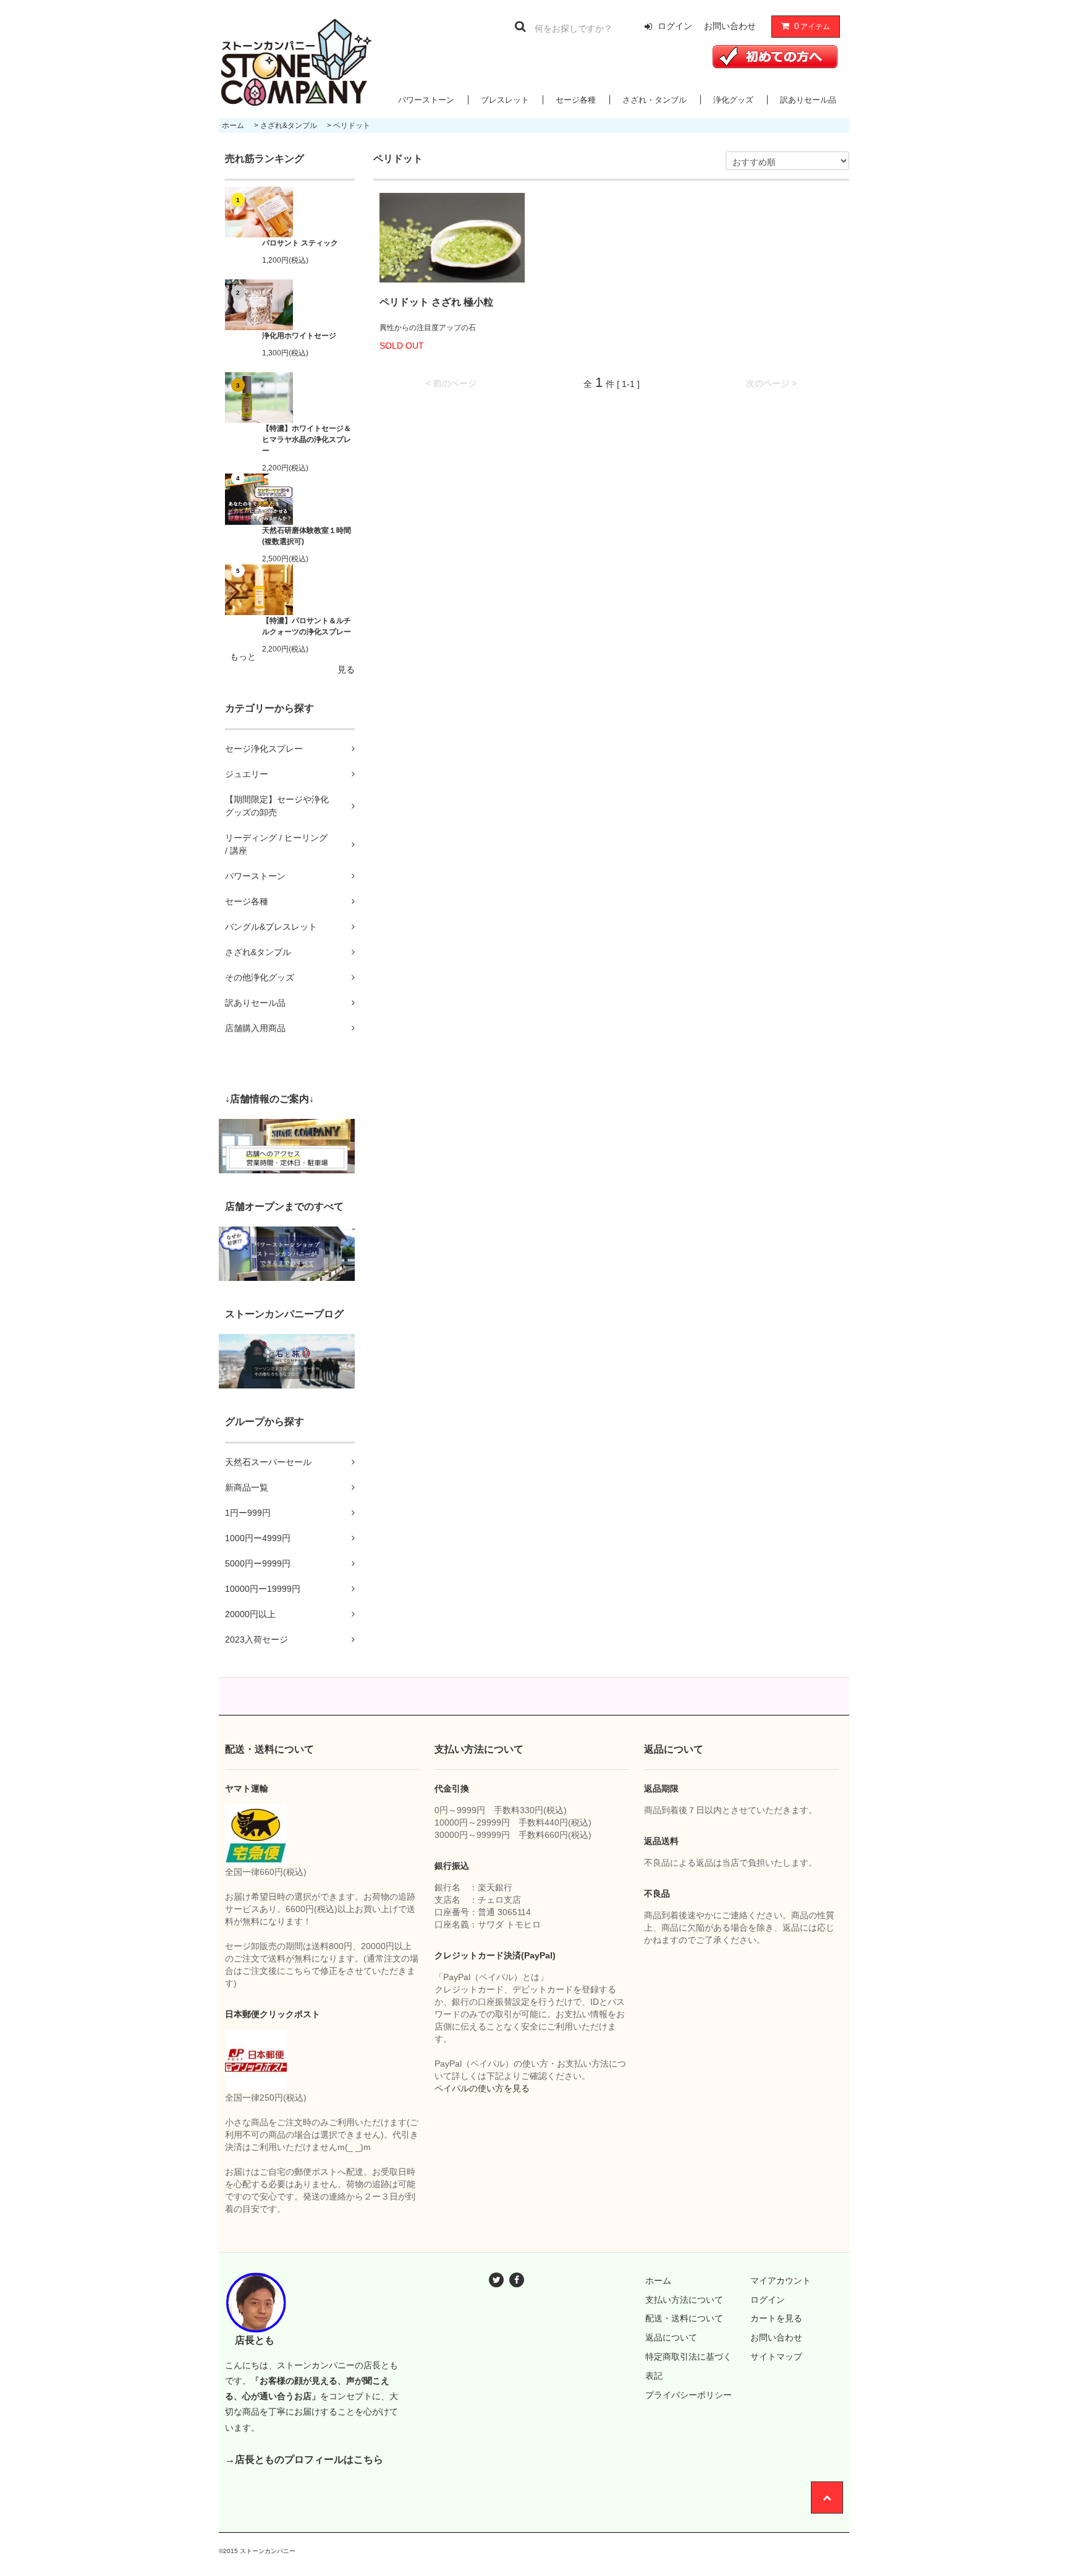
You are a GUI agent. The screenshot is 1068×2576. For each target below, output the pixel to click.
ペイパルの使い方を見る (482, 2088)
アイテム (812, 26)
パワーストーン (426, 100)
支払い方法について (684, 2300)
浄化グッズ (733, 100)
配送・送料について (684, 2318)
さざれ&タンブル (289, 125)
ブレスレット (505, 100)
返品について (671, 2337)
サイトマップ (776, 2357)
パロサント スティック (300, 243)
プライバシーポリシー (689, 2395)
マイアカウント (781, 2281)
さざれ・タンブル (655, 100)
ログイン (675, 26)
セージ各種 (576, 100)
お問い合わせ (730, 26)
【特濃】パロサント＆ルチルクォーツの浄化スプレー (307, 626)
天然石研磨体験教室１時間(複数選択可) (307, 536)
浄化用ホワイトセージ (299, 336)
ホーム (233, 125)
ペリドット (352, 125)
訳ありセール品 (808, 100)
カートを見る (776, 2318)
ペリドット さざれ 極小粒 (436, 302)
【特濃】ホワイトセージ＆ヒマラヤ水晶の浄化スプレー (307, 440)
